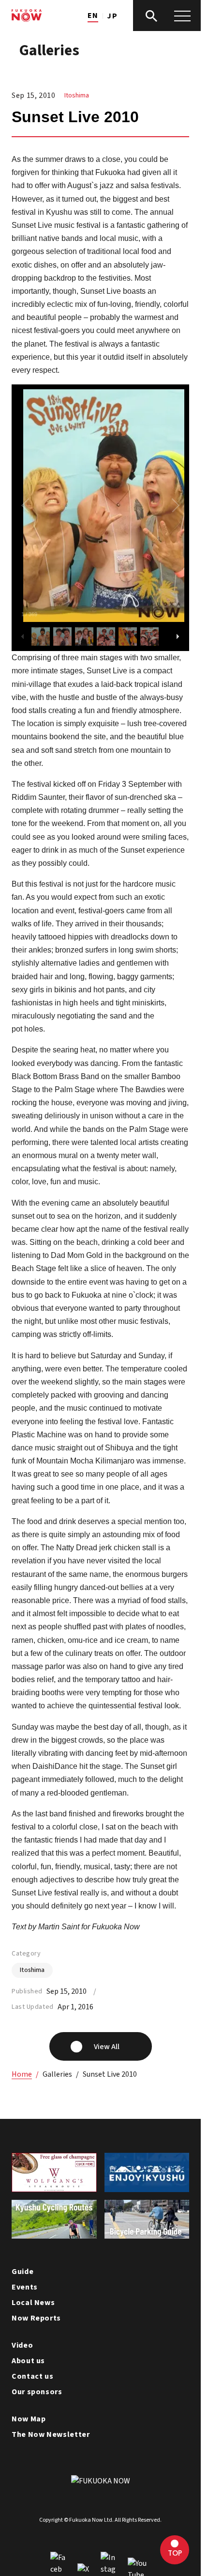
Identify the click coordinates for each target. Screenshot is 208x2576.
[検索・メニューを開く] (167, 16)
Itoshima (77, 95)
